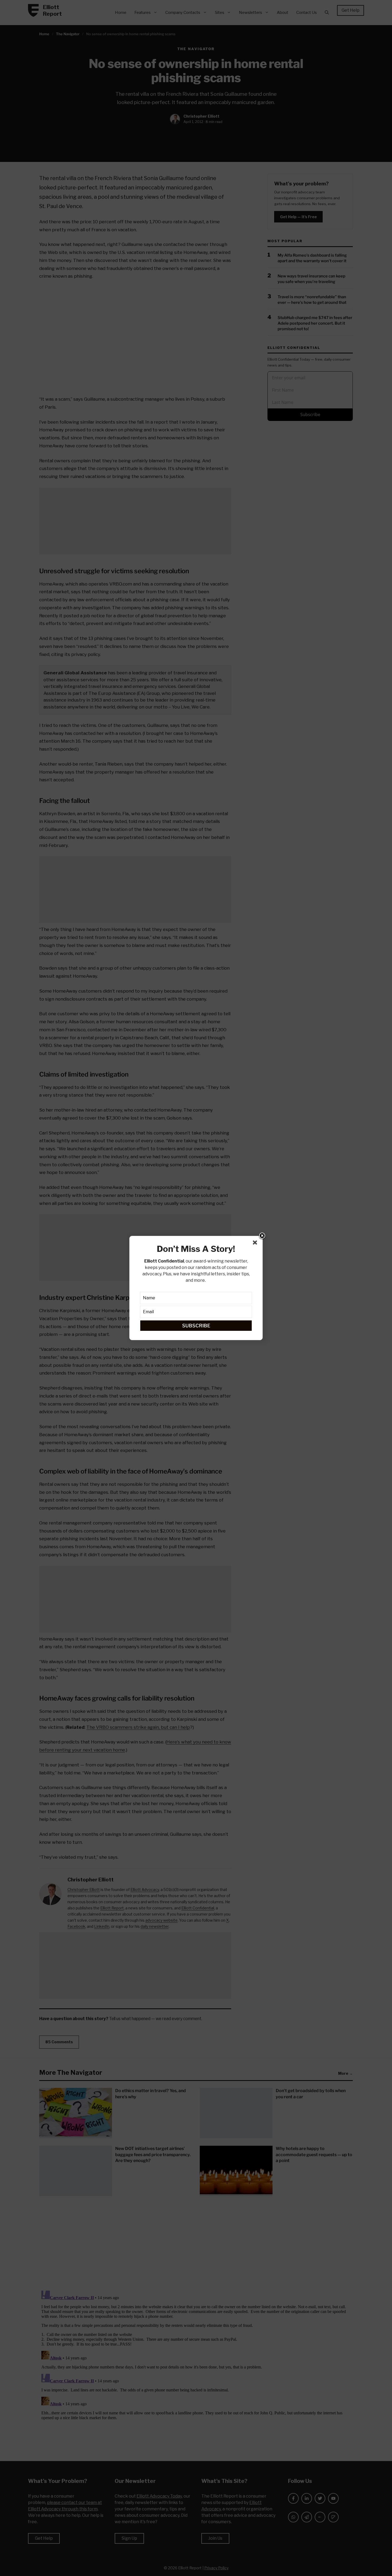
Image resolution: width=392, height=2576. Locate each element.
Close (262, 1236)
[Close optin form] (256, 1244)
